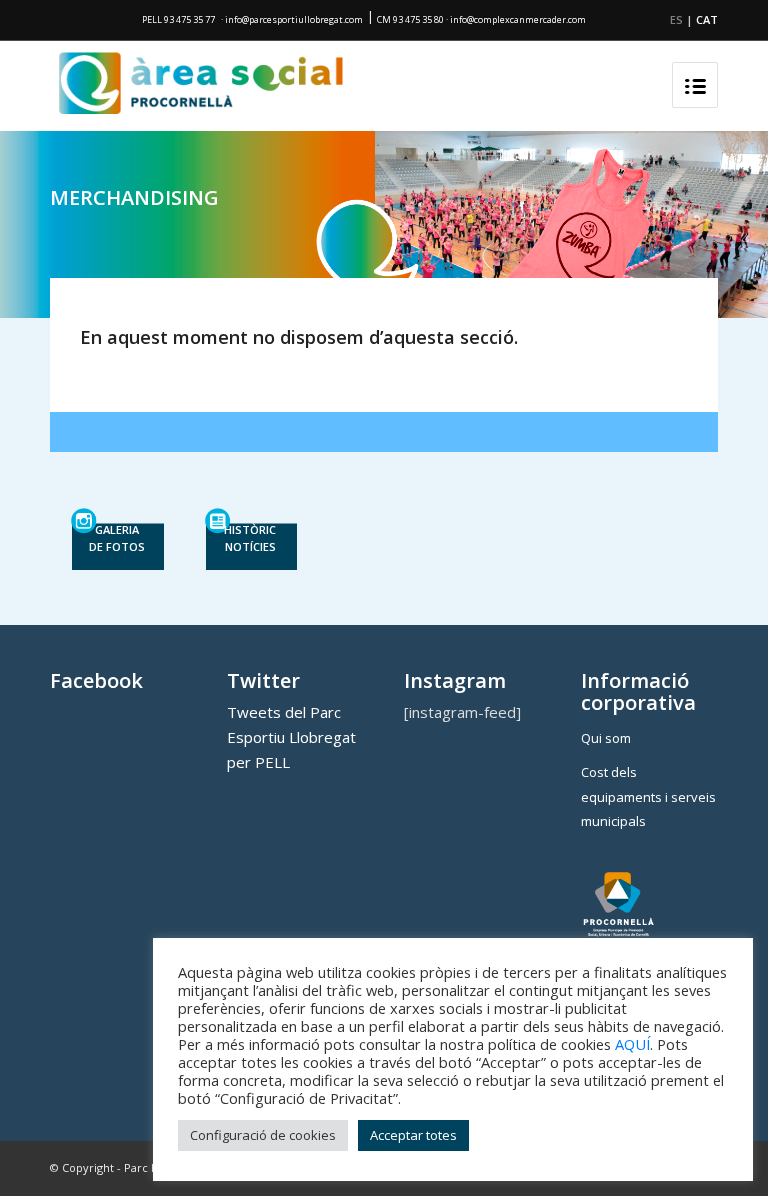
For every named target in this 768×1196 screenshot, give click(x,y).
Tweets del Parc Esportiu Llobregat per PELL (291, 737)
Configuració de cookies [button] (263, 1135)
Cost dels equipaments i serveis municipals (648, 797)
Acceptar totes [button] (413, 1135)
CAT (707, 19)
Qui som (606, 738)
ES (676, 19)
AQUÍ (632, 1044)
